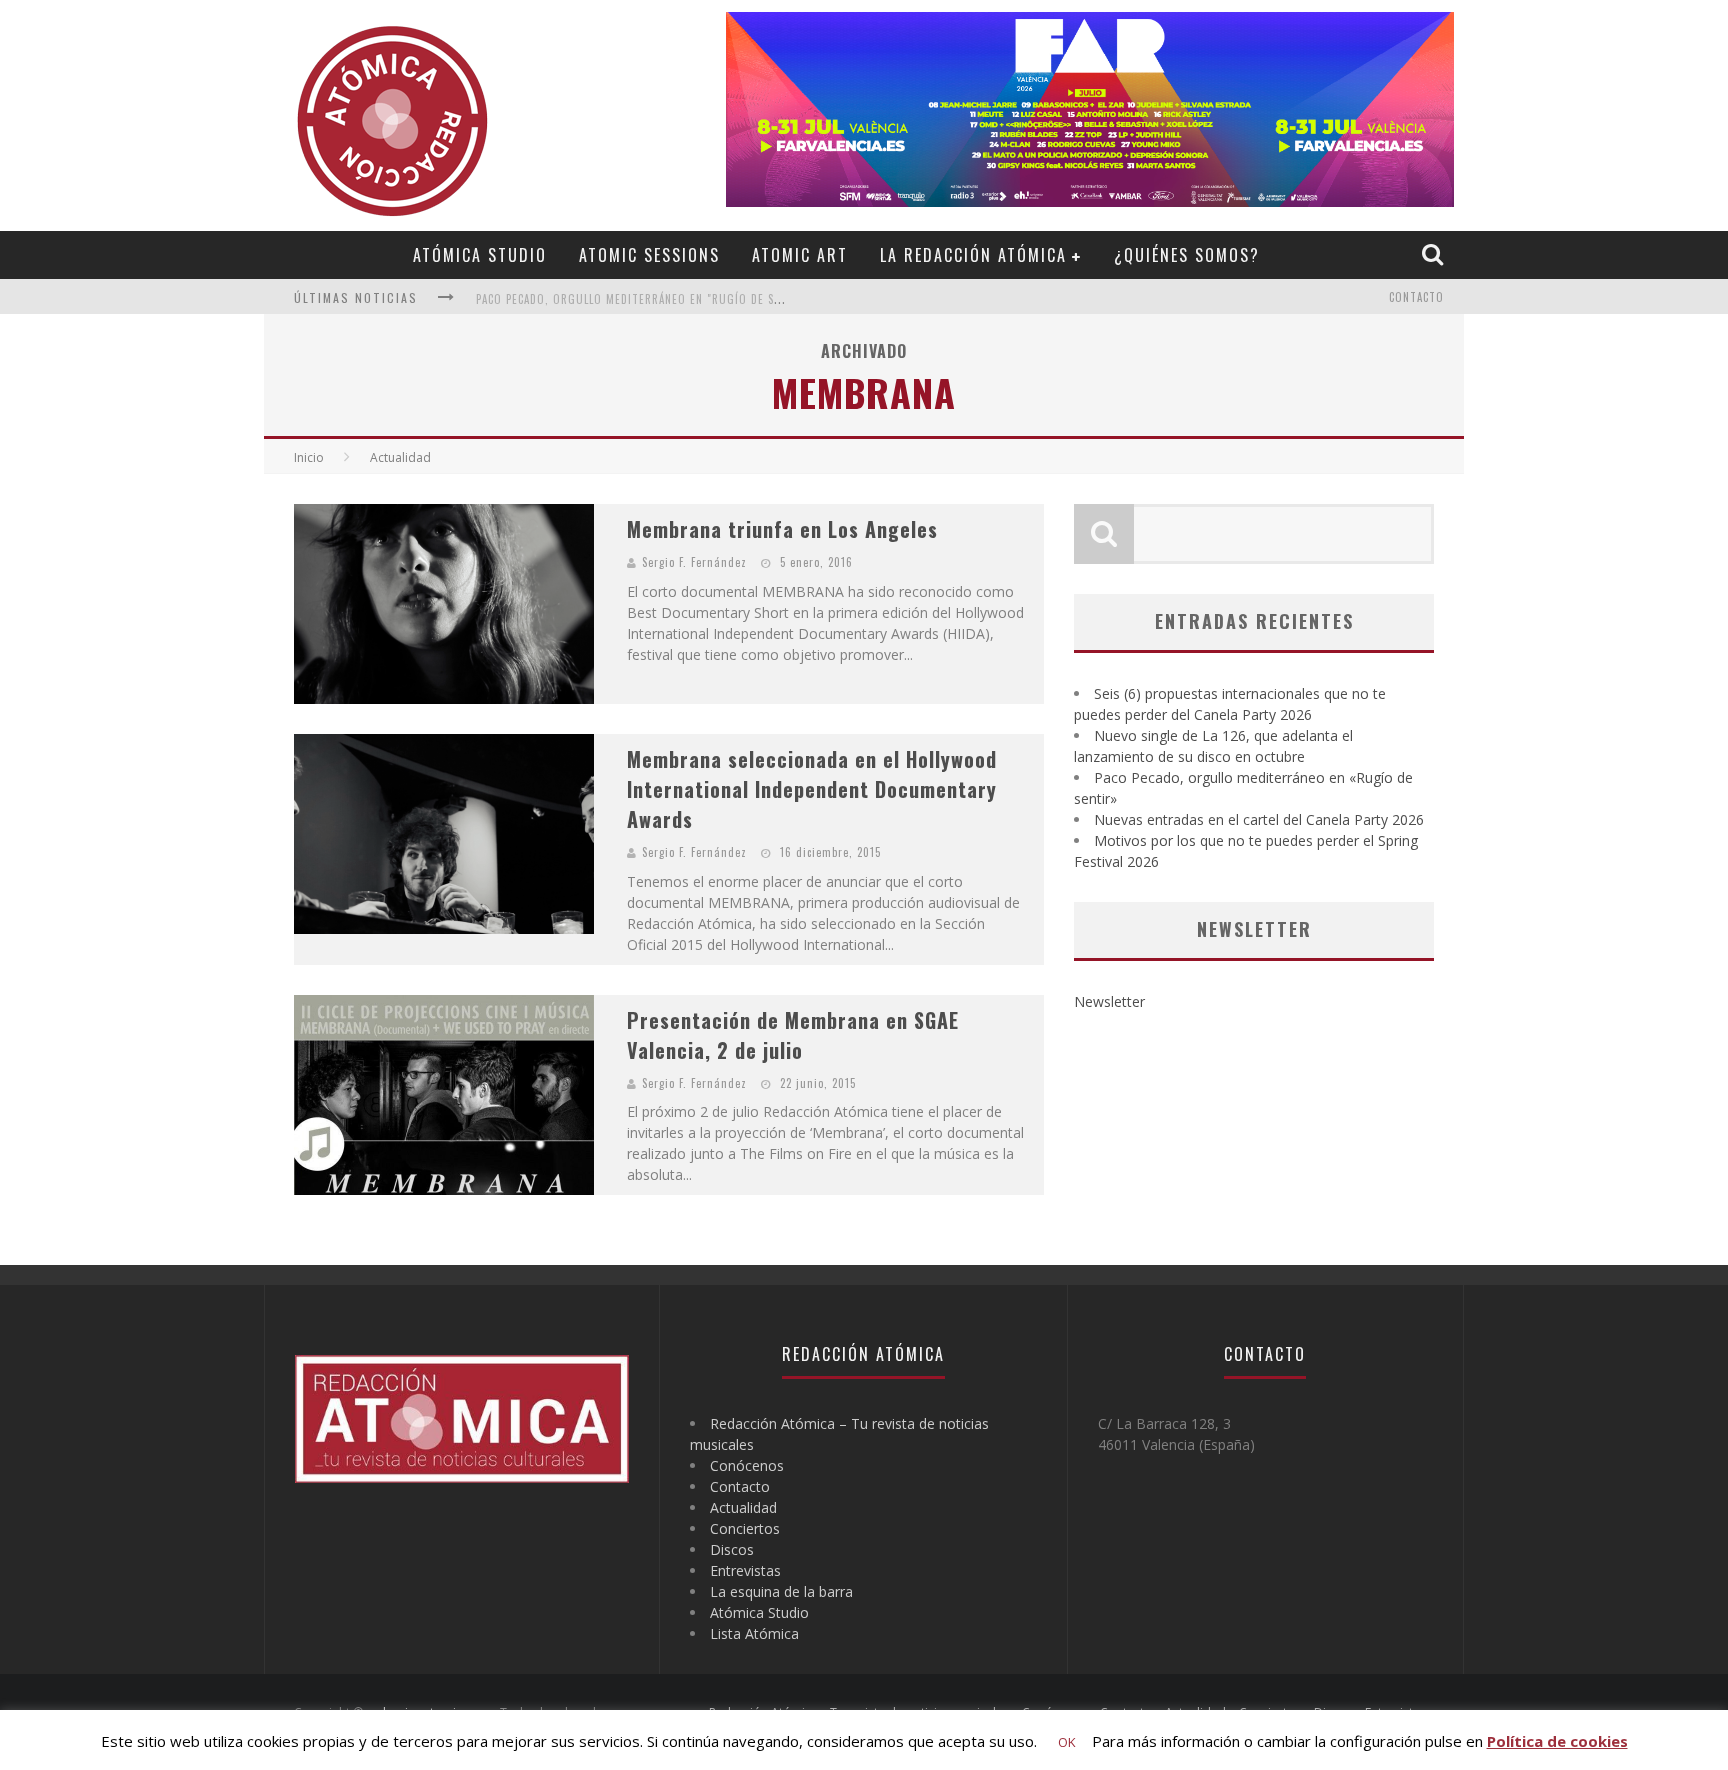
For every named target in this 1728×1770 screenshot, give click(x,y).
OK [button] (1067, 1742)
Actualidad (743, 1507)
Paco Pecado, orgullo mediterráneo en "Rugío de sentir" (643, 289)
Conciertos (745, 1528)
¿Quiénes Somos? (1187, 255)
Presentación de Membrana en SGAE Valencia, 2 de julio (793, 1035)
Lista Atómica (754, 1633)
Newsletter (1109, 1001)
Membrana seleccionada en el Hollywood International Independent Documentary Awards (812, 789)
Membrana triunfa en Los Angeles (782, 529)
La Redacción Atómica (973, 255)
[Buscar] (1435, 254)
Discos (732, 1549)
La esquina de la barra (781, 1591)
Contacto (1416, 297)
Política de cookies (1557, 1741)
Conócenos (747, 1465)
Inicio (309, 457)
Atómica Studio (480, 255)
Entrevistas (745, 1570)
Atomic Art (800, 255)
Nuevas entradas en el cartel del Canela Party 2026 (1259, 819)
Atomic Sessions (649, 255)
